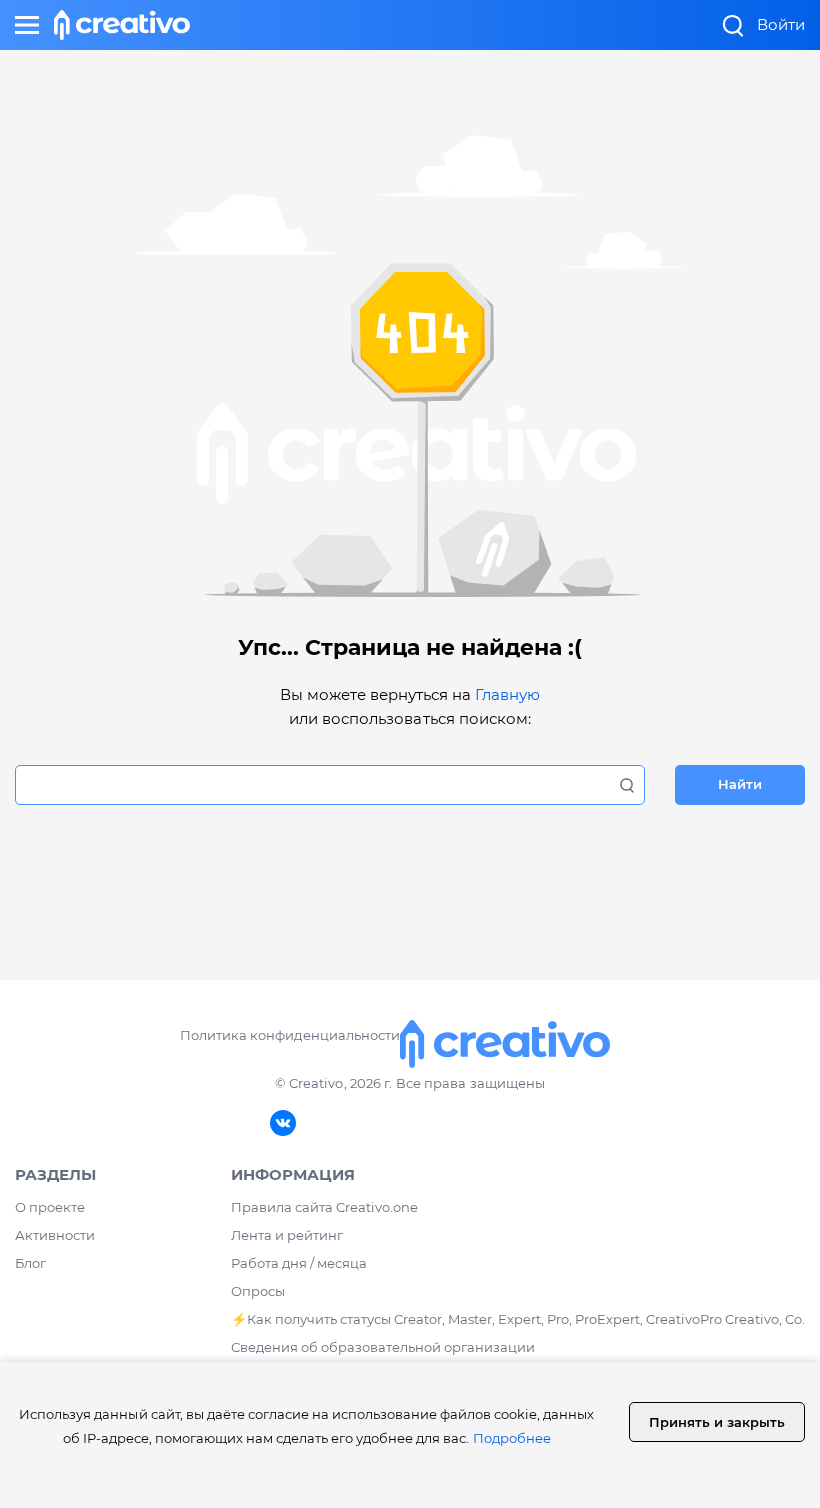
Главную (507, 694)
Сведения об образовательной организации (383, 1347)
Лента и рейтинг (287, 1235)
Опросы (258, 1291)
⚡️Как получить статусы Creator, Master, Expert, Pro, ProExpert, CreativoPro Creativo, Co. (518, 1319)
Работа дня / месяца (299, 1263)
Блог (30, 1263)
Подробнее (512, 1438)
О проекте (50, 1207)
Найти (740, 784)
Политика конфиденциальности (289, 1035)
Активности (55, 1235)
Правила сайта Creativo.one (324, 1207)
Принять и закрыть (717, 1422)
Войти (781, 24)
